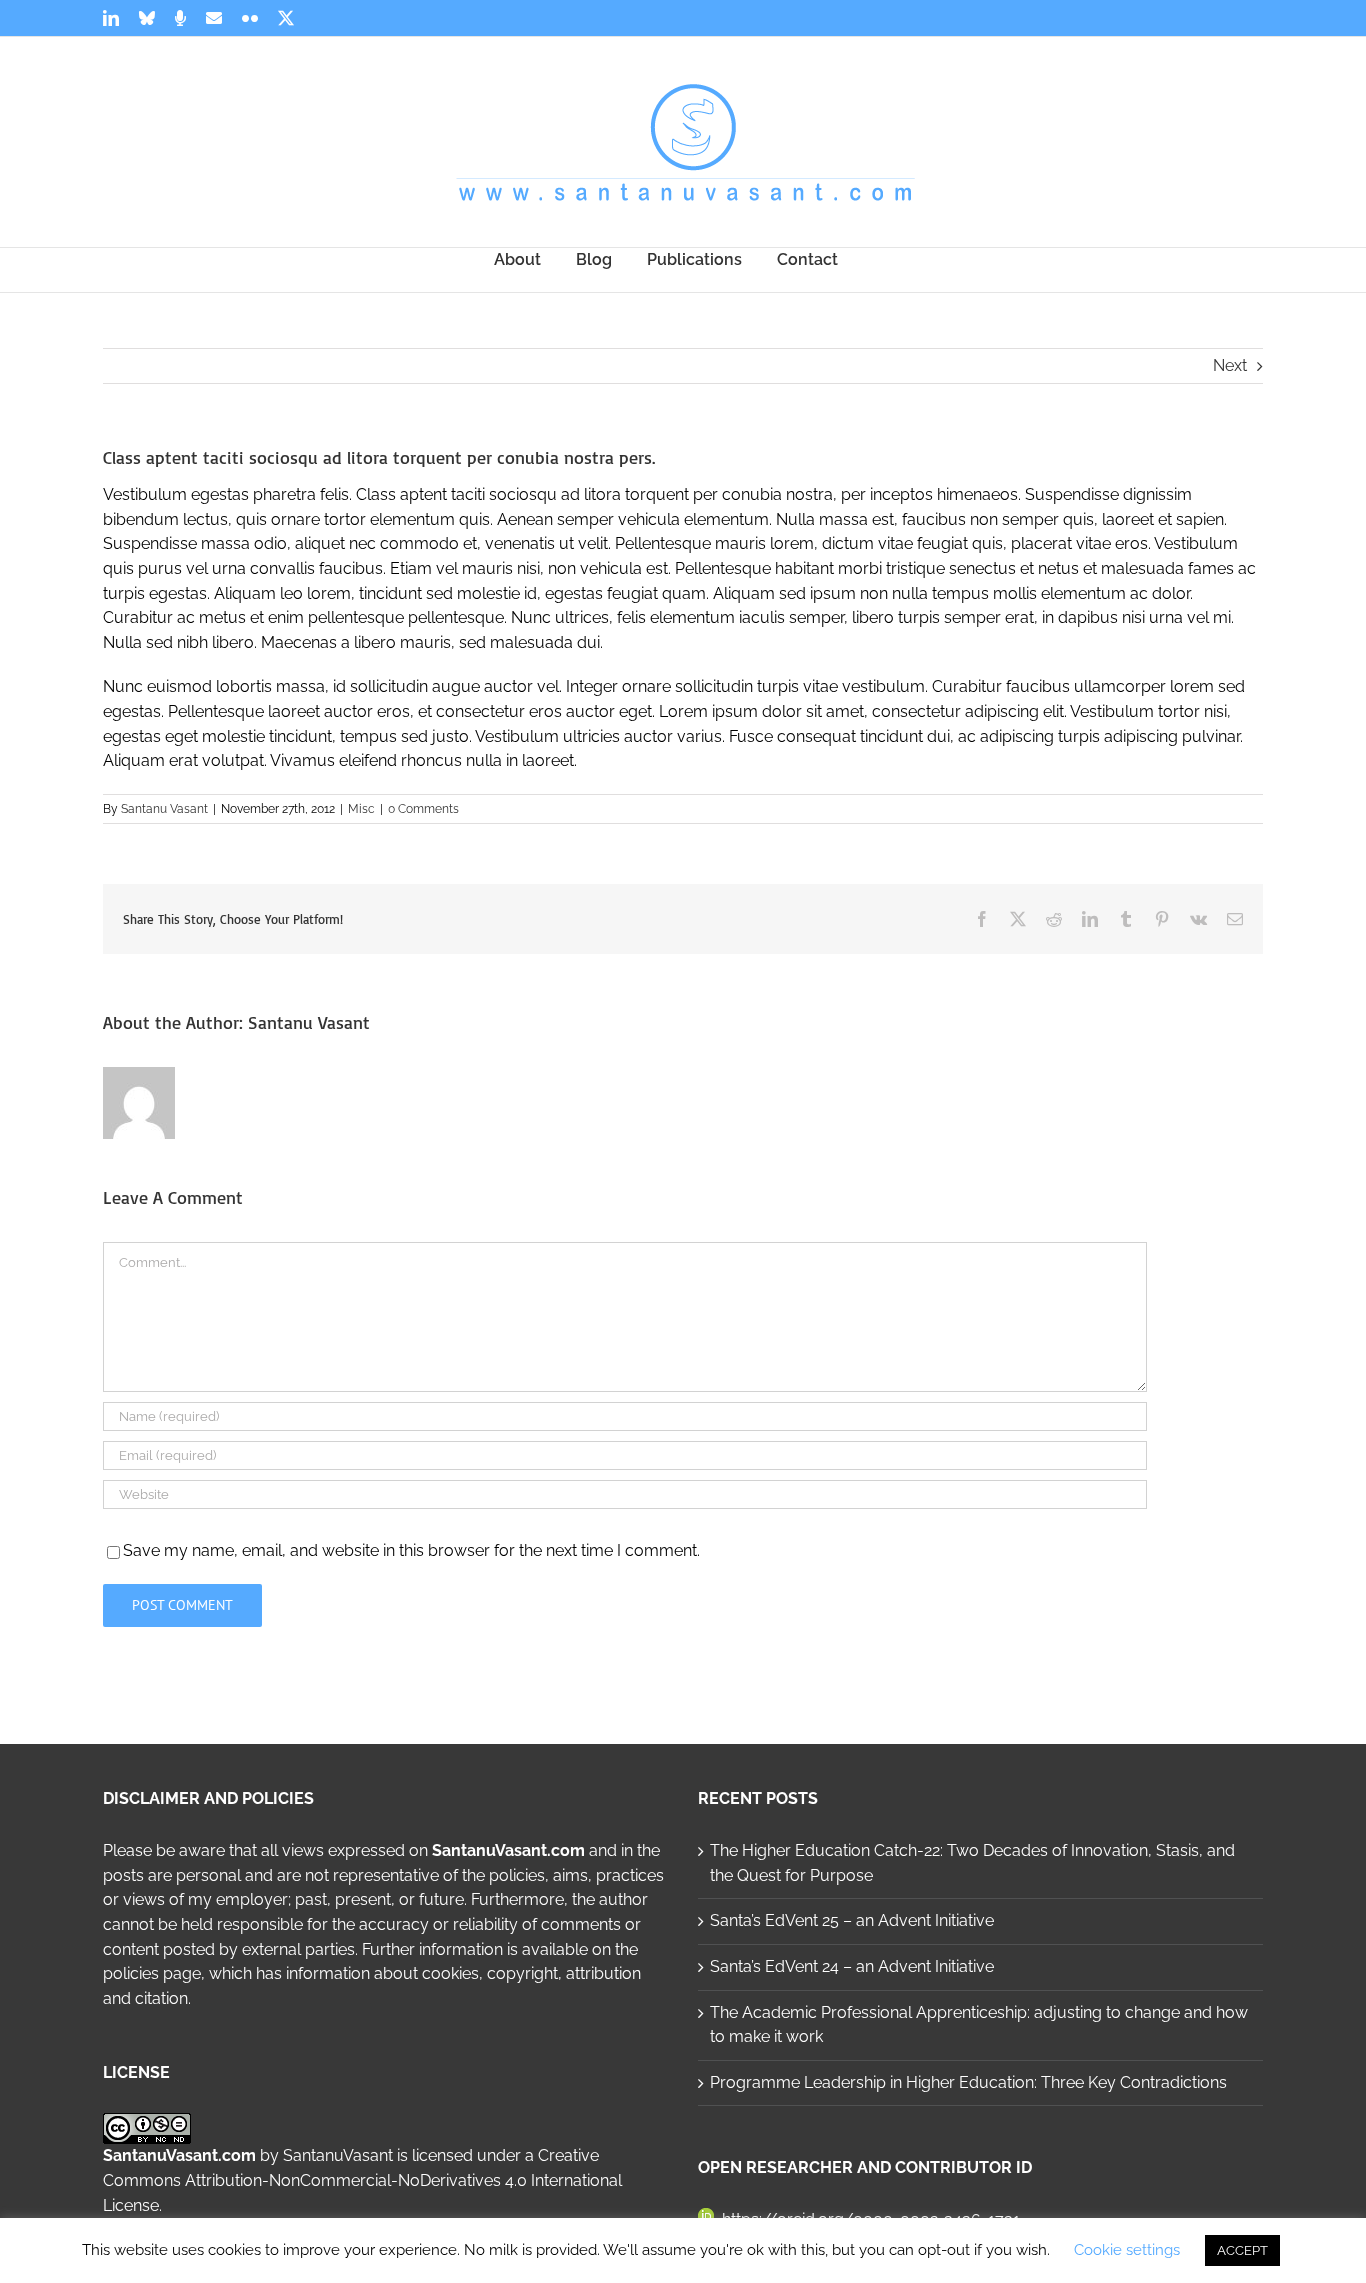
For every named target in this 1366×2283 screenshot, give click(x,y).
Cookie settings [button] (1127, 2250)
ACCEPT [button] (1242, 2250)
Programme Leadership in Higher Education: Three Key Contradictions (968, 2082)
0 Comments (423, 809)
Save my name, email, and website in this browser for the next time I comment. (411, 1550)
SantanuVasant (338, 2155)
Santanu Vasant (164, 809)
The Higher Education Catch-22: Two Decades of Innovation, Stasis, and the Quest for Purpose (972, 1863)
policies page (152, 1973)
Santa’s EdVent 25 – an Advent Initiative (852, 1920)
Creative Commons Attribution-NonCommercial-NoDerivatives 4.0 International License (362, 2180)
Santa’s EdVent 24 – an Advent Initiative (852, 1966)
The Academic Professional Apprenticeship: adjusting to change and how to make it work (979, 2025)
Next (1230, 365)
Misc (361, 809)
